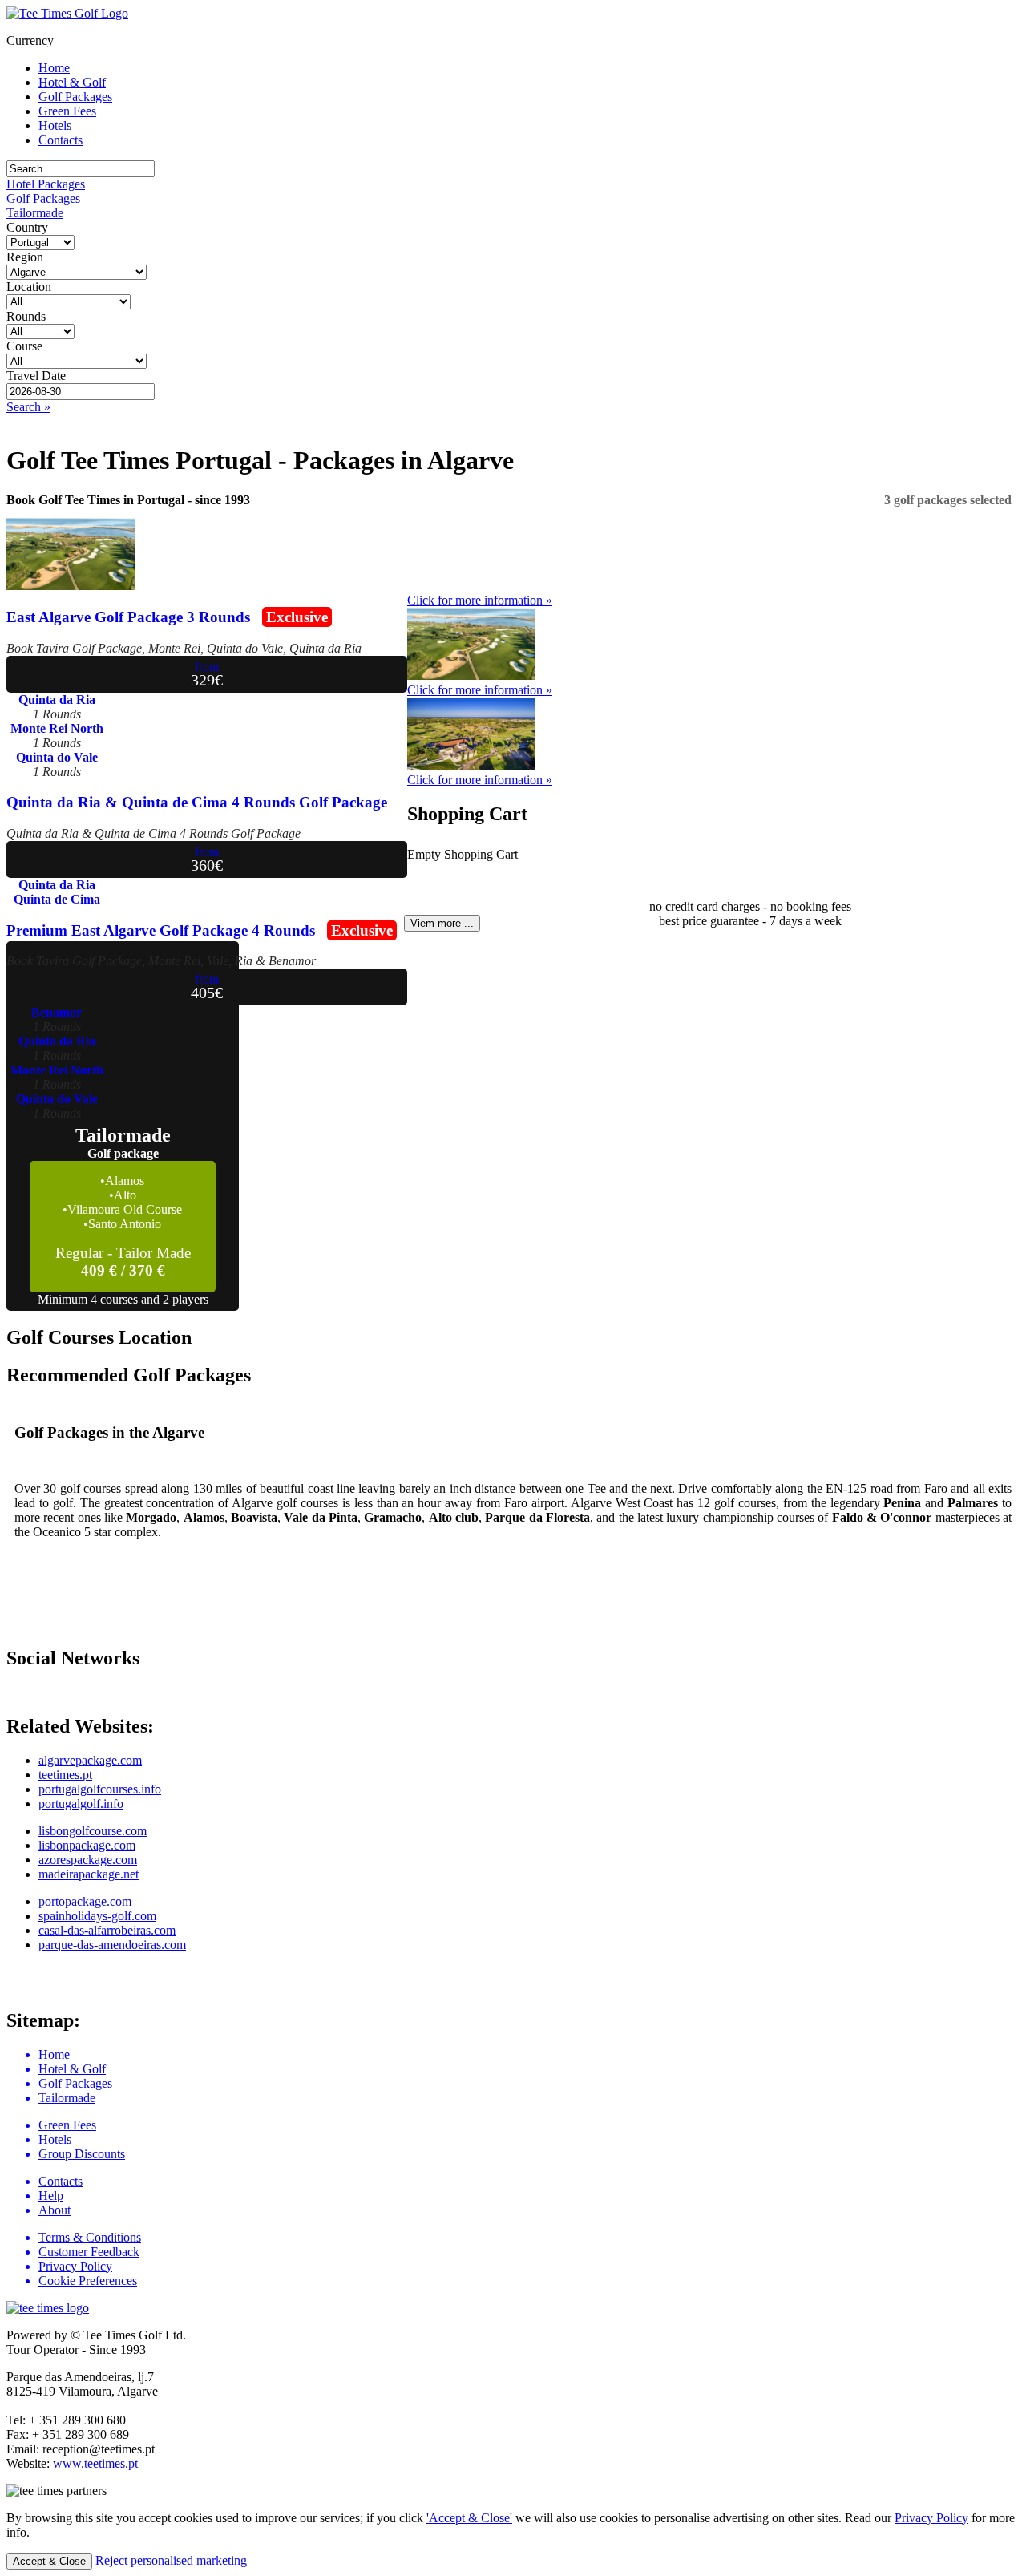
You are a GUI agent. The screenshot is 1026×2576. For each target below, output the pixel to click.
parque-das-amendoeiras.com (112, 1945)
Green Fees (67, 111)
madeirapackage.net (89, 1874)
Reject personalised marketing (171, 2560)
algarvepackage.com (90, 1760)
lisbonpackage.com (87, 1845)
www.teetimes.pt (95, 2463)
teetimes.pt (65, 1775)
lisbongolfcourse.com (93, 1831)
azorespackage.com (88, 1860)
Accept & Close (49, 2561)
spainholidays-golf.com (97, 1916)
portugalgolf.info (81, 1804)
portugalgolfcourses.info (100, 1789)
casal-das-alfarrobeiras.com (107, 1930)
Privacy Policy (931, 2518)
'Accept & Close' (469, 2518)
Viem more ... (442, 923)
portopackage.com (85, 1901)
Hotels (55, 125)
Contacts (61, 140)
